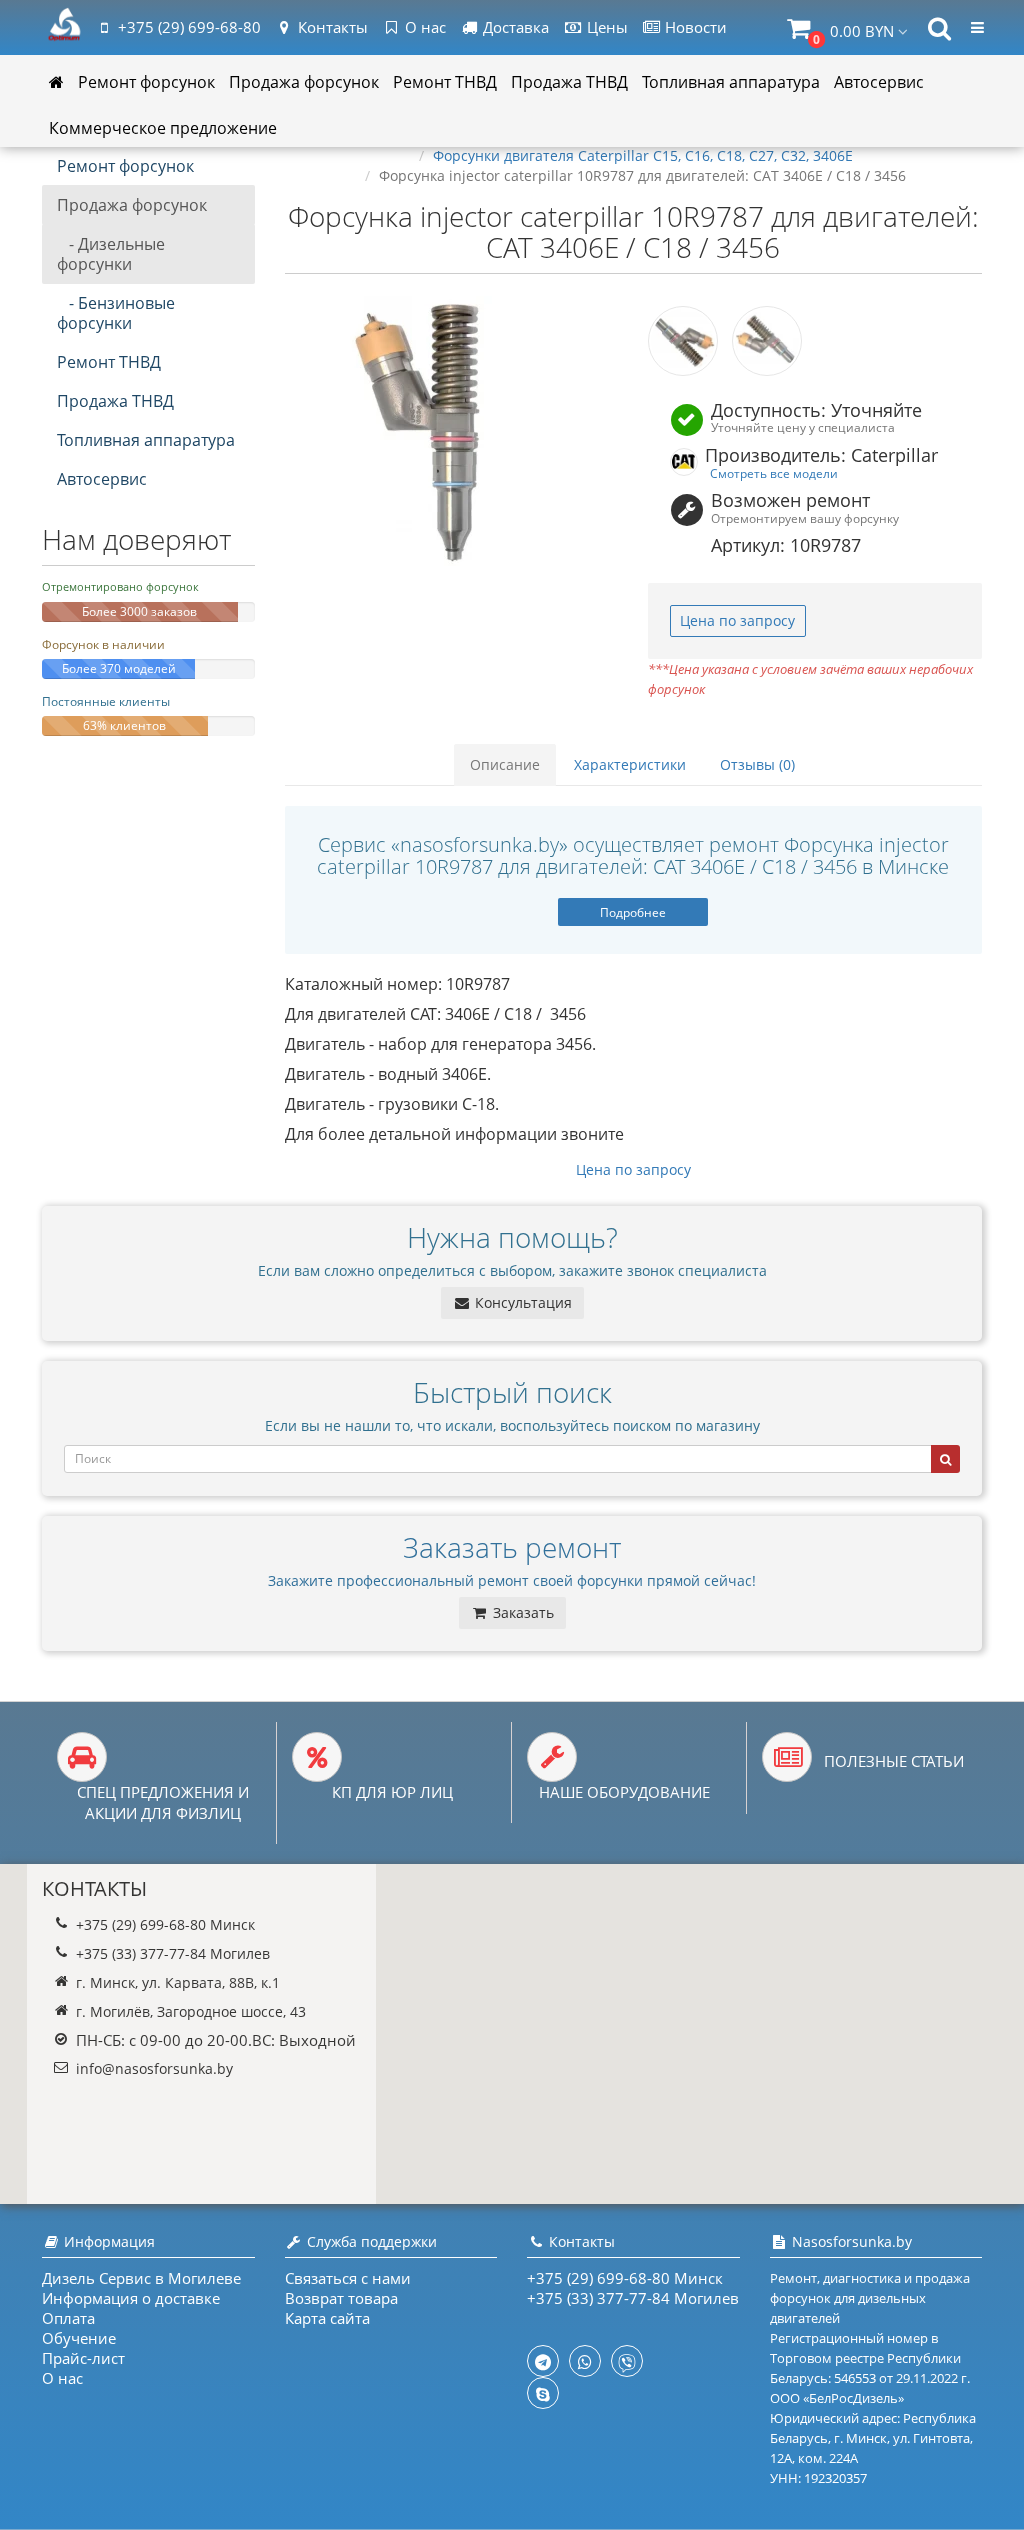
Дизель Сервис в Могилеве (141, 2278)
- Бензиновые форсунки (116, 313)
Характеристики (630, 764)
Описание (505, 764)
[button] (847, 28)
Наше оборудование (624, 1792)
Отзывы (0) (757, 764)
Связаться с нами (348, 2278)
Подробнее (633, 912)
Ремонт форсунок (146, 82)
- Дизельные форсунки (111, 254)
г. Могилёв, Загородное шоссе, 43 (191, 2011)
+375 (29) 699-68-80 (189, 27)
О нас (423, 27)
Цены (605, 27)
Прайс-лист (83, 2358)
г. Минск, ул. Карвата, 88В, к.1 (178, 1982)
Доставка (514, 27)
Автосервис (879, 82)
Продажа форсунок (304, 82)
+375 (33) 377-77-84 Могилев (173, 1953)
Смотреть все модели (774, 473)
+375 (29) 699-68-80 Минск (165, 1924)
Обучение (79, 2338)
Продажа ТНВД (569, 82)
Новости (694, 27)
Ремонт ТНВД (445, 82)
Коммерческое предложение (163, 128)
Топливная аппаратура (731, 82)
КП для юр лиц (392, 1792)
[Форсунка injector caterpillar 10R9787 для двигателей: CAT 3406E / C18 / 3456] (452, 431)
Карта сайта (327, 2318)
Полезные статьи (894, 1761)
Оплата (68, 2318)
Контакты (331, 27)
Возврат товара (341, 2298)
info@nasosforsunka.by (154, 2068)
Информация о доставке (131, 2298)
